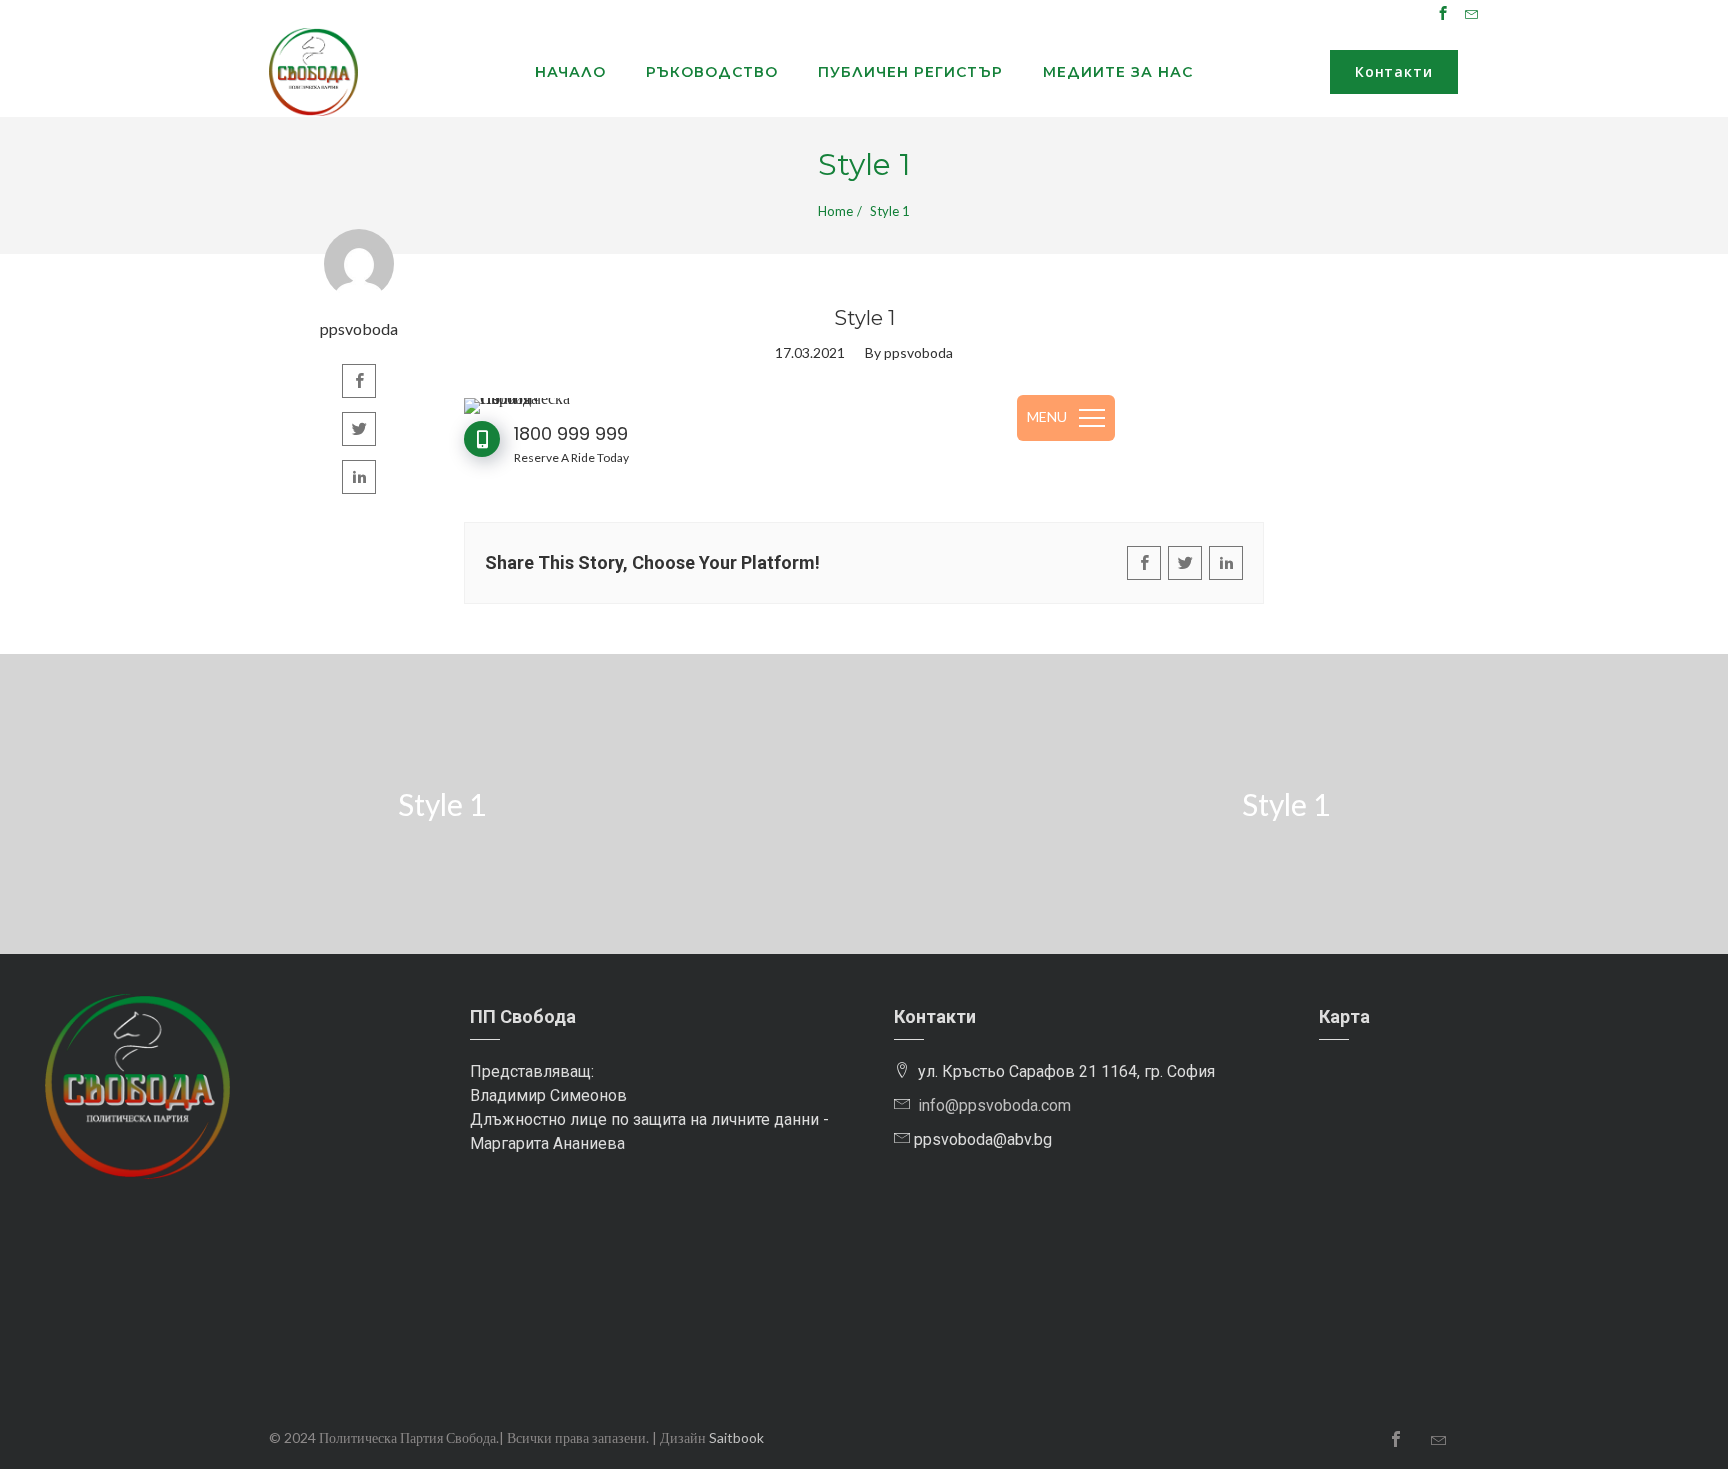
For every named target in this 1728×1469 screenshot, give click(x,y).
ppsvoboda (359, 328)
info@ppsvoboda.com (994, 1105)
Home (835, 211)
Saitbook (736, 1437)
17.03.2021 (810, 352)
